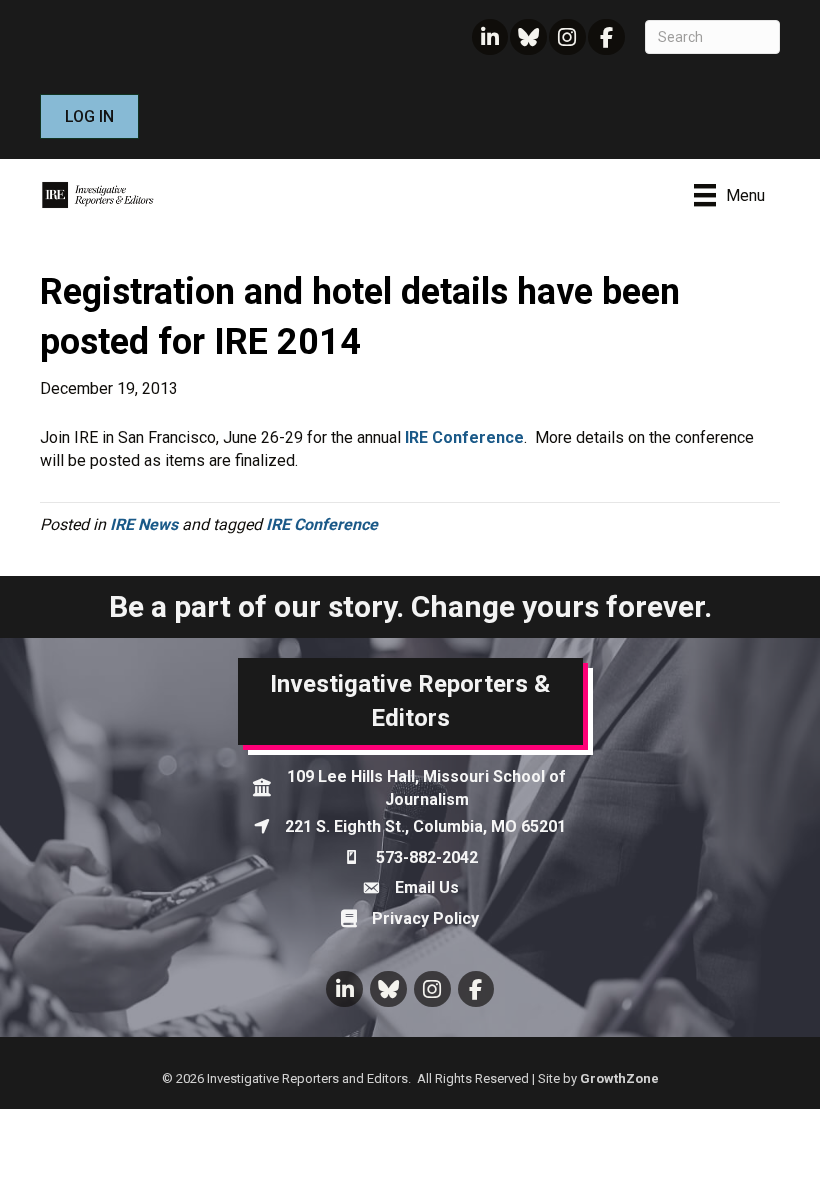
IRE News (144, 524)
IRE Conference (464, 437)
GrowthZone (619, 1078)
